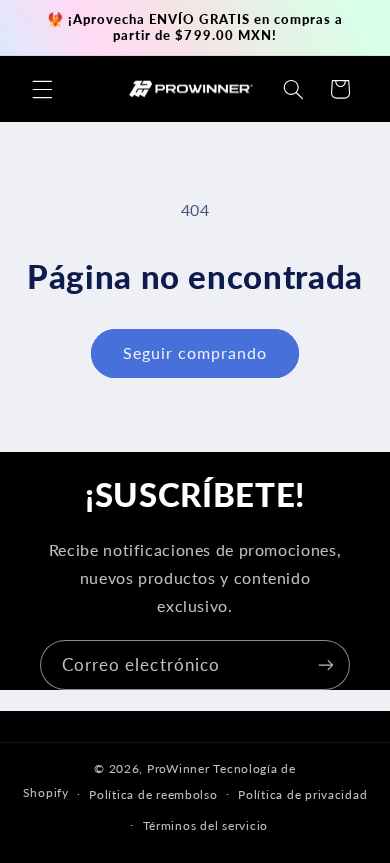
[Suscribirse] (326, 664)
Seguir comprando (195, 352)
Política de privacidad (302, 794)
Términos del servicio (205, 825)
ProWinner (178, 768)
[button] (42, 89)
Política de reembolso (153, 794)
